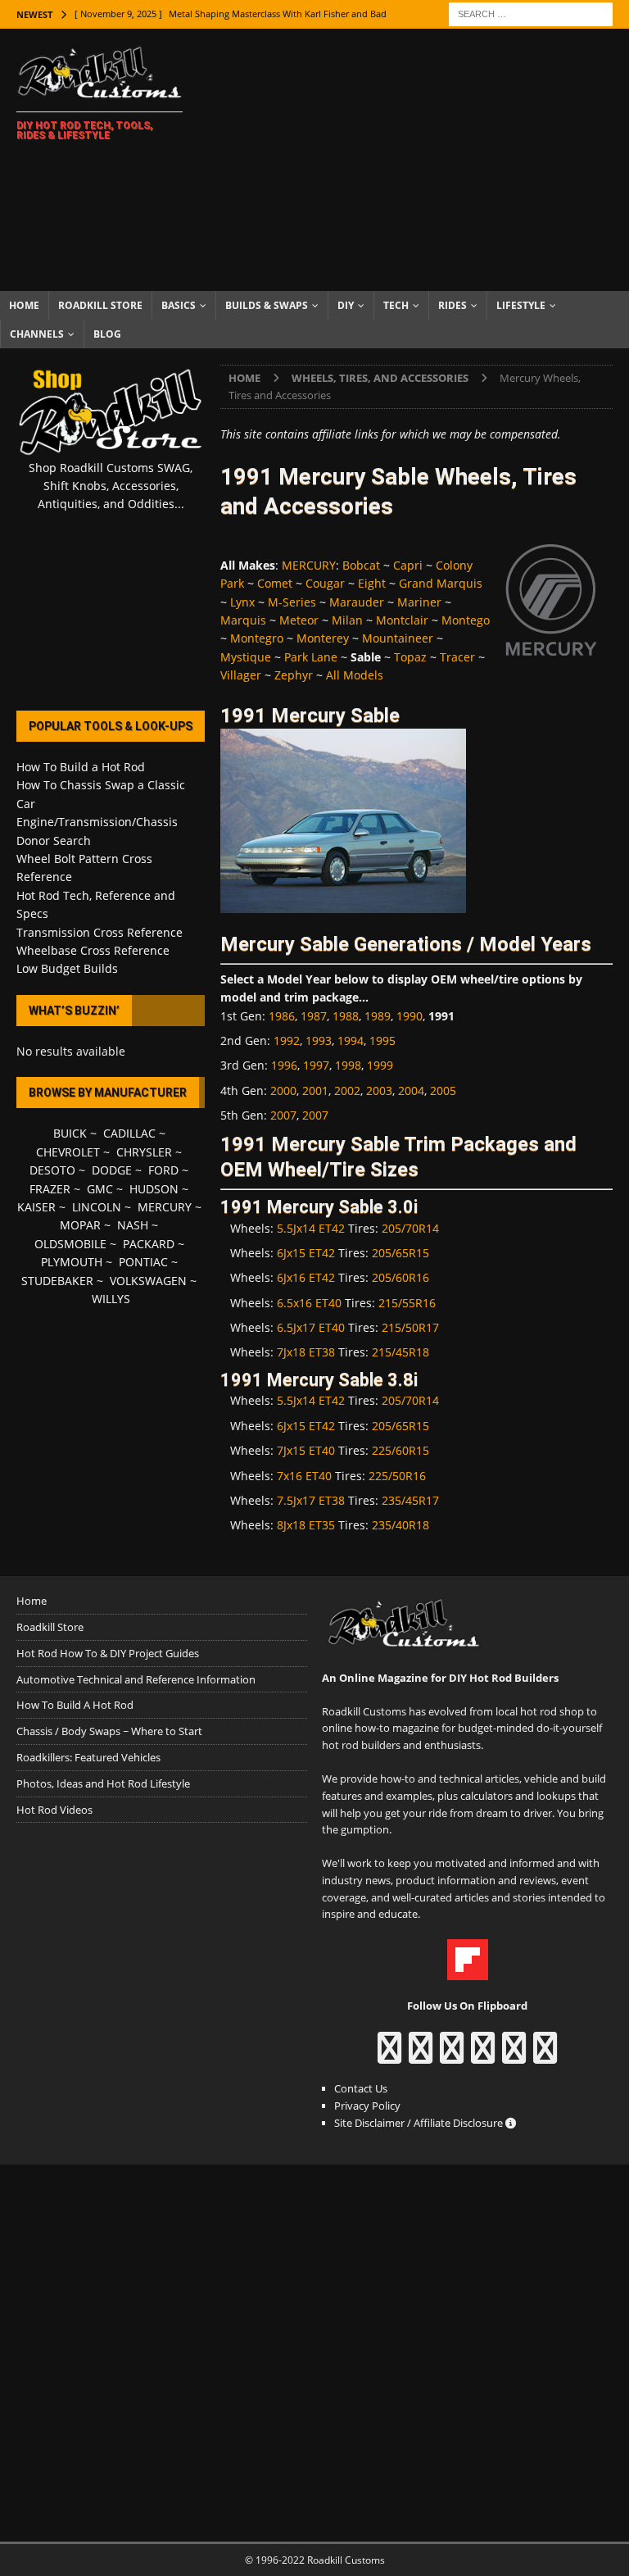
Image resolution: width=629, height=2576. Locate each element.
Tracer (457, 657)
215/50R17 (410, 1327)
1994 (351, 1040)
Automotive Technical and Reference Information (136, 1679)
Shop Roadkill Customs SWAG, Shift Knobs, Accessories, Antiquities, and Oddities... (111, 486)
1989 (378, 1016)
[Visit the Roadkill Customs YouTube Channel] (545, 2056)
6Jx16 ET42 (306, 1277)
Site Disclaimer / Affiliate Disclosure (420, 2123)
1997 (316, 1065)
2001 (315, 1090)
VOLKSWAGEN (148, 1281)
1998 (348, 1065)
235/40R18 (400, 1525)
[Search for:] (531, 13)
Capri (408, 565)
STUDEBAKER (57, 1281)
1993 (319, 1040)
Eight (372, 583)
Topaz (410, 657)
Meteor (299, 620)
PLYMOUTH (72, 1262)
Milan (347, 620)
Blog (107, 334)
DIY (346, 305)
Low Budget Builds (67, 968)
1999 (380, 1065)
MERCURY (309, 565)
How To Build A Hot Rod (75, 1705)
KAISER (36, 1207)
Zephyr (294, 675)
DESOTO (52, 1170)
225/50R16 (397, 1476)
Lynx (242, 602)
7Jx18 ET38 (306, 1352)
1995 (382, 1040)
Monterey (323, 638)
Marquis (243, 620)
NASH (133, 1225)
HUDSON (154, 1189)
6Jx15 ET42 (306, 1253)
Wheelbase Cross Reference (93, 950)
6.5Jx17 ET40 (311, 1327)
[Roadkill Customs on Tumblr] (483, 2056)
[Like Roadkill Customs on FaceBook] (389, 2056)
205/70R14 (410, 1228)
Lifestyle (521, 305)
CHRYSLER (144, 1152)
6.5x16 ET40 (309, 1303)
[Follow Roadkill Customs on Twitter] (514, 2056)
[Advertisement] (422, 160)
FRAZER (50, 1189)
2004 (411, 1090)
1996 (284, 1065)
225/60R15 (400, 1450)
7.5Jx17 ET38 (311, 1500)
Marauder (357, 602)
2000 (283, 1090)
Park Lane (311, 657)
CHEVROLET (68, 1152)
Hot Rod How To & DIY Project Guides (108, 1653)
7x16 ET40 (304, 1476)
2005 (443, 1090)
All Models (355, 675)
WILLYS (111, 1299)
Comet (275, 583)
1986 (282, 1016)
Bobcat (361, 565)
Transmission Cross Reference (100, 932)
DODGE (112, 1170)
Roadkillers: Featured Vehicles (88, 1757)
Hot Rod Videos (54, 1810)
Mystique (246, 657)
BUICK (70, 1133)
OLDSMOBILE (70, 1244)
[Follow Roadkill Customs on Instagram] (421, 2056)
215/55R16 (407, 1303)
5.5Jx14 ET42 (311, 1228)
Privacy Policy (367, 2106)
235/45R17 (410, 1500)
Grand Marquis (441, 583)
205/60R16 (400, 1277)
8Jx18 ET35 (306, 1525)
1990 (410, 1016)
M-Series (292, 602)
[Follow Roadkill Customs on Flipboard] (468, 1971)
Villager (241, 675)
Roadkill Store (100, 305)
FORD (163, 1170)
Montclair (402, 620)
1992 (287, 1040)
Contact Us (361, 2088)
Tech (396, 305)
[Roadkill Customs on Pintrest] (452, 2056)
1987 (314, 1016)
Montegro (257, 638)
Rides (453, 305)
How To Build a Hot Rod (81, 767)
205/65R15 (400, 1253)
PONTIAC (143, 1262)
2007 (283, 1115)
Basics (179, 305)
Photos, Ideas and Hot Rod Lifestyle (103, 1783)
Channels (37, 334)
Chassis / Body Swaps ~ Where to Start (109, 1731)
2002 (347, 1090)
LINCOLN (97, 1207)
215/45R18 (400, 1352)
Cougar (325, 583)
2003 (379, 1090)
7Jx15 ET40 (306, 1450)
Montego (466, 620)
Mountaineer (398, 638)
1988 (346, 1016)
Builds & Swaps (267, 305)
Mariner (419, 602)
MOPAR (80, 1225)
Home (24, 305)
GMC (100, 1189)
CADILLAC (129, 1133)
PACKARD (149, 1244)
